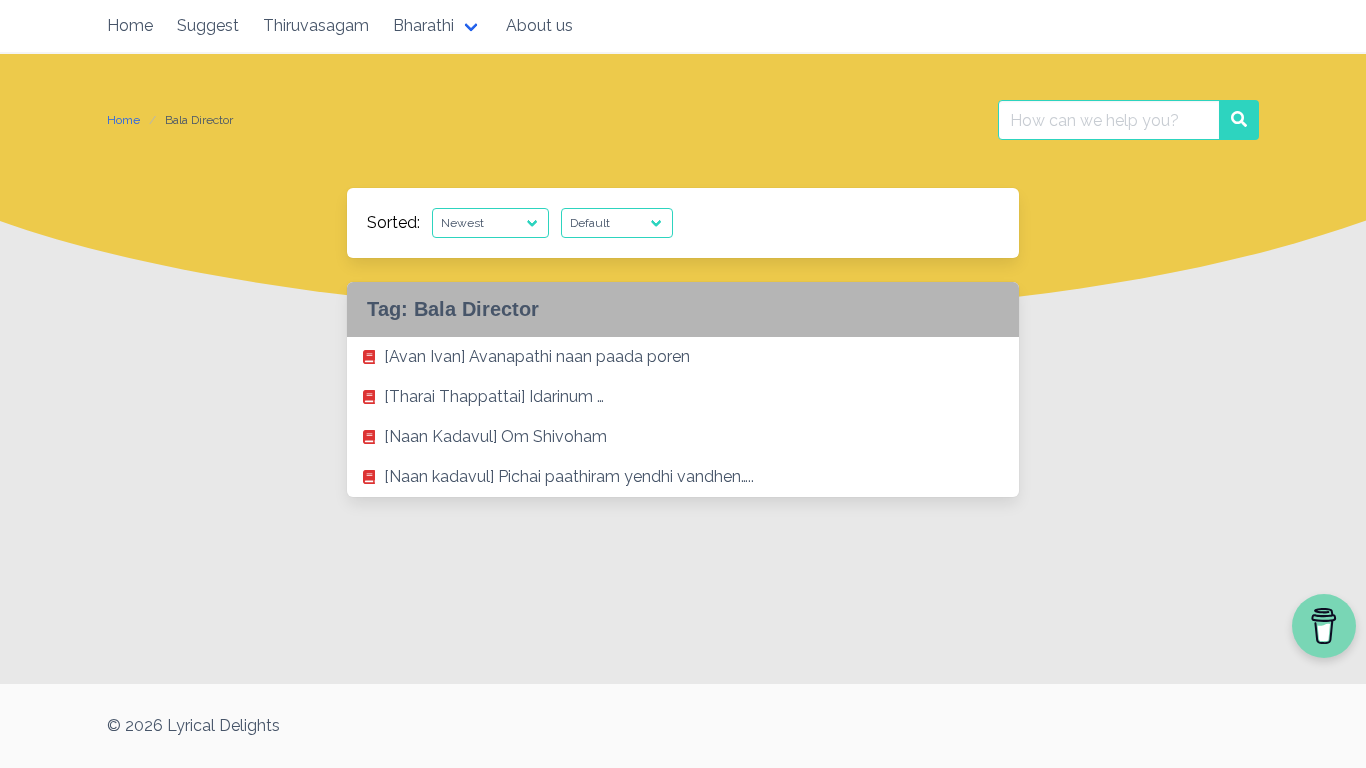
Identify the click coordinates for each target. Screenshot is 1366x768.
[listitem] (683, 357)
